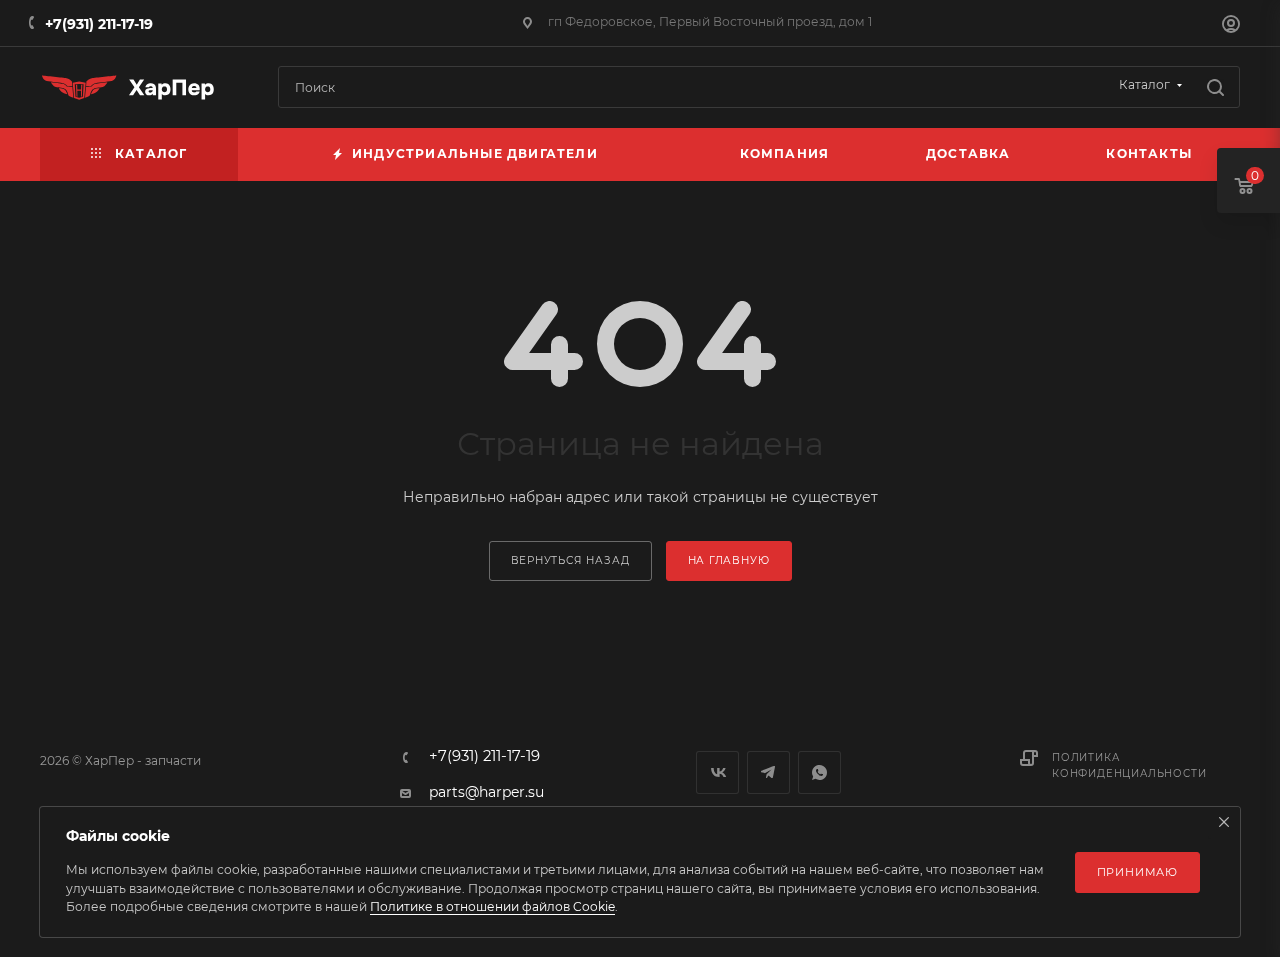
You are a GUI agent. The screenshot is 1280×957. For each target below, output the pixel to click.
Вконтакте (717, 772)
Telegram (768, 772)
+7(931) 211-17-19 (99, 24)
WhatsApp (819, 772)
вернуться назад (570, 560)
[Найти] (1215, 87)
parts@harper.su (486, 792)
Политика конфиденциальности (1129, 765)
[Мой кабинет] (1231, 26)
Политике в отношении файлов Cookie (492, 906)
